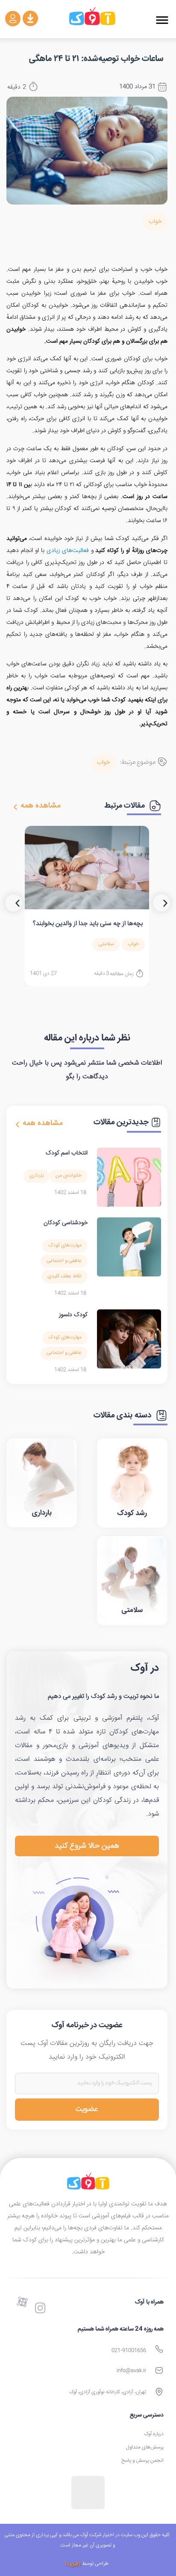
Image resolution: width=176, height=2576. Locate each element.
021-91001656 (129, 2351)
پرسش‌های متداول (145, 2447)
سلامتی (106, 944)
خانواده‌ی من (69, 1176)
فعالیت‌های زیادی (68, 551)
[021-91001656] (159, 2349)
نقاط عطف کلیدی (65, 1276)
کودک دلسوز (73, 1315)
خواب (155, 222)
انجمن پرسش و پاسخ (142, 2461)
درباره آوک (154, 2434)
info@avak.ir (131, 2371)
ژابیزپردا (73, 2564)
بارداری (37, 1176)
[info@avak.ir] (159, 2370)
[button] (162, 20)
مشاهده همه (41, 806)
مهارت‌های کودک (65, 1245)
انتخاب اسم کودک (67, 1153)
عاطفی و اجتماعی (64, 1261)
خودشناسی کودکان (66, 1223)
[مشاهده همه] (15, 807)
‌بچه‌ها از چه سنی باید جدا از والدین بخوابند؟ (88, 924)
